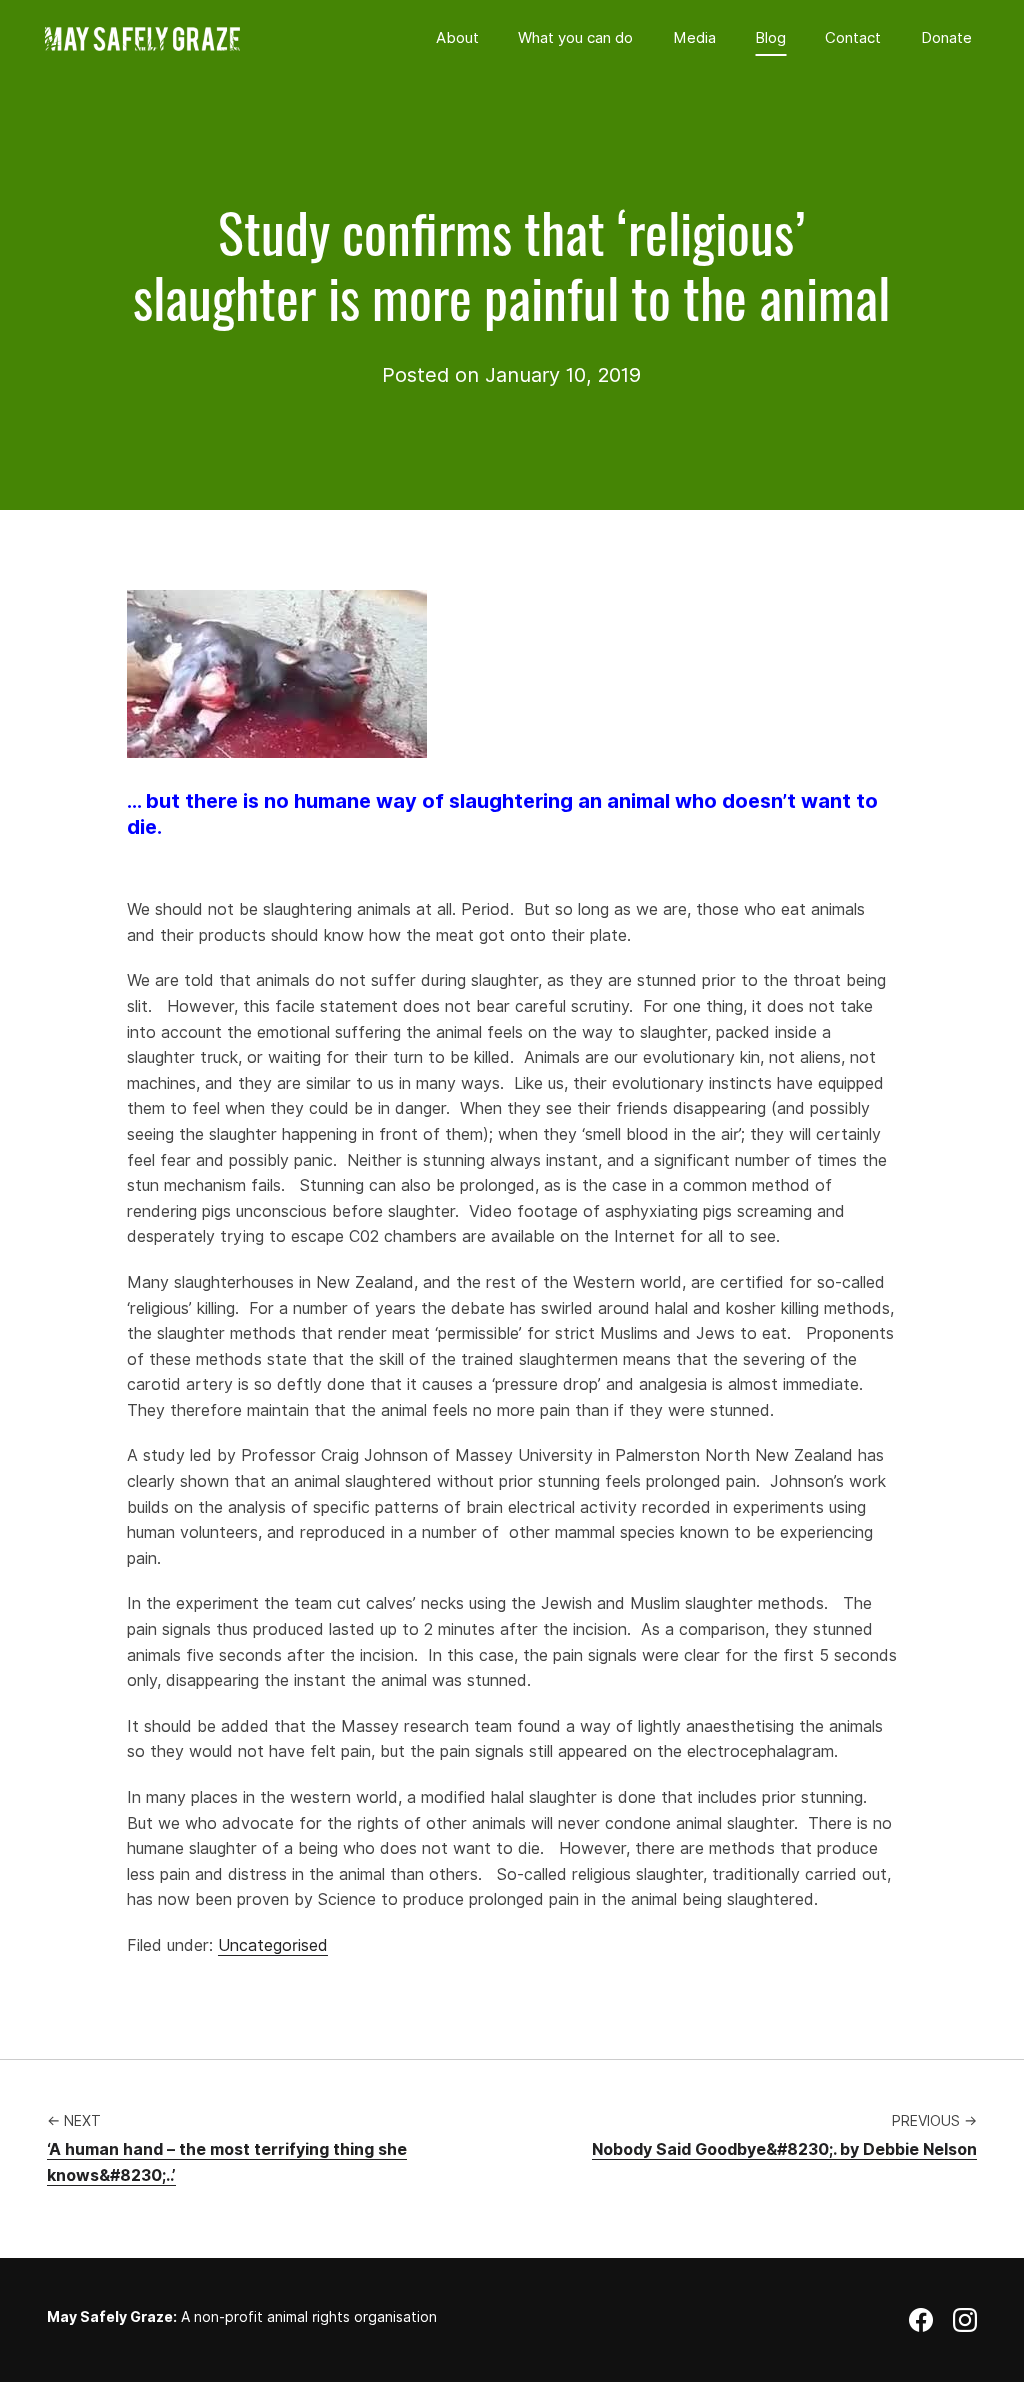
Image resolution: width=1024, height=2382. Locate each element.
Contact (853, 38)
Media (694, 38)
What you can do (575, 38)
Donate (946, 38)
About (457, 38)
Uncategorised (273, 1945)
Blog (770, 38)
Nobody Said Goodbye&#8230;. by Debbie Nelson (784, 2149)
